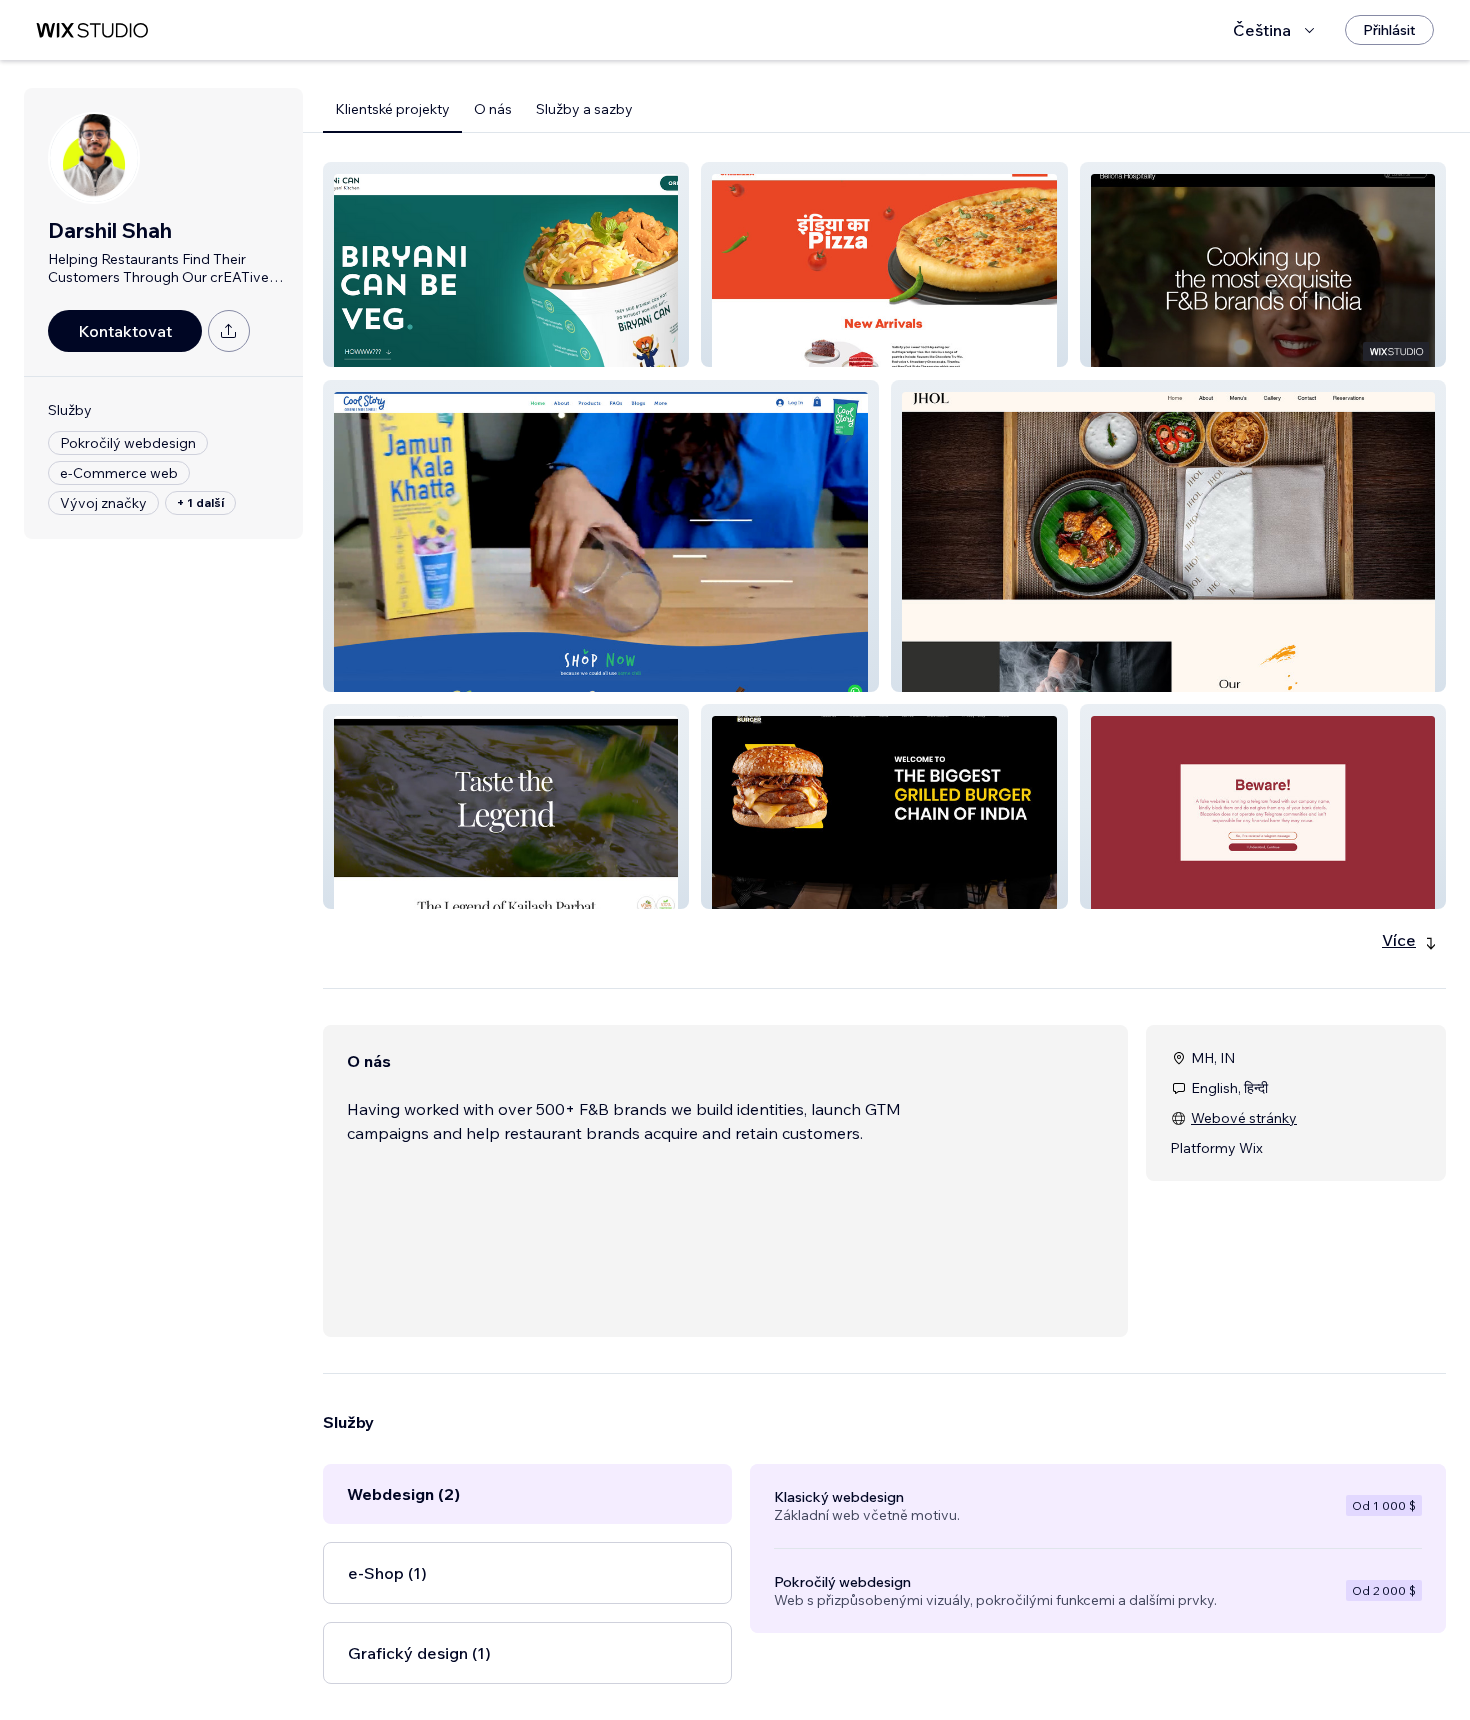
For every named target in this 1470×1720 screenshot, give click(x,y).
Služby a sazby (584, 109)
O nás (493, 109)
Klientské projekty (392, 109)
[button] (506, 264)
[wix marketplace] (92, 30)
